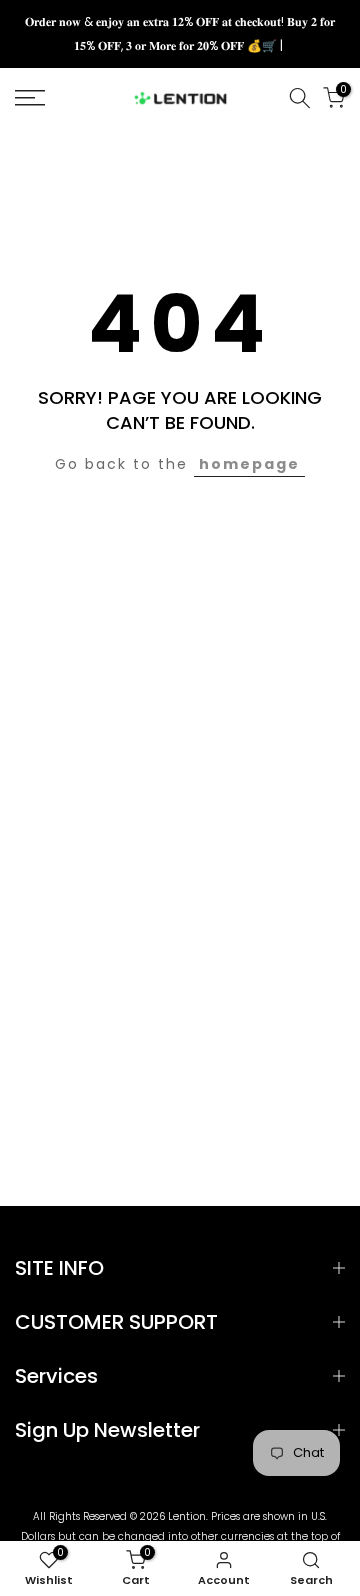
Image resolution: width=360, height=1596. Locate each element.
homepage (249, 464)
